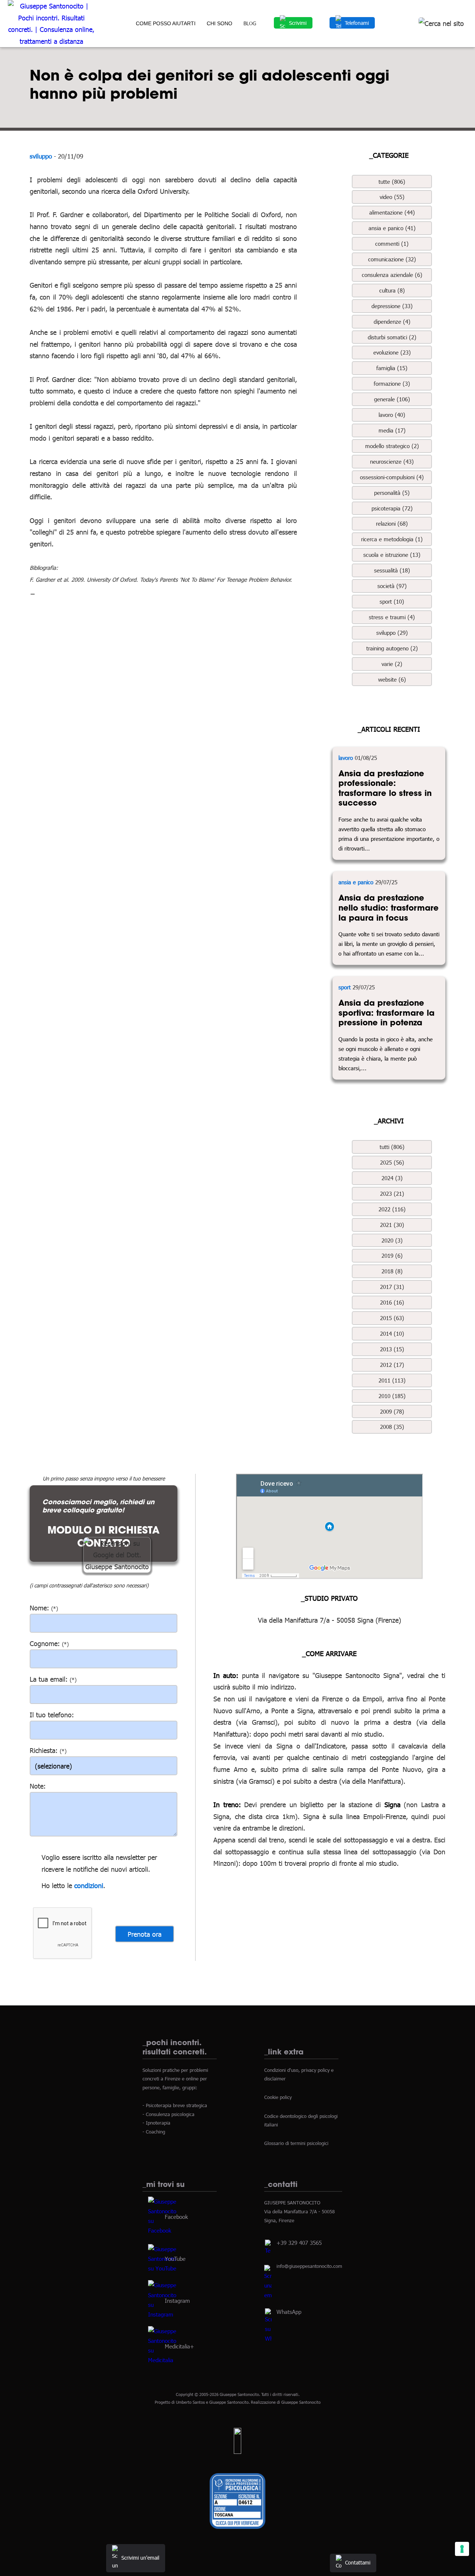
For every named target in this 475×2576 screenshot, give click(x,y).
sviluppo (41, 156)
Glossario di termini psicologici (296, 2144)
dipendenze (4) (392, 321)
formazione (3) (392, 383)
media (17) (392, 430)
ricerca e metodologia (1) (392, 539)
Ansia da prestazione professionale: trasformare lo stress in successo (385, 788)
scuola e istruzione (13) (392, 555)
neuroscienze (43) (392, 461)
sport (345, 987)
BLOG (250, 23)
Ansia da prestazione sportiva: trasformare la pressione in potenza (386, 1013)
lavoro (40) (392, 415)
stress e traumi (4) (392, 617)
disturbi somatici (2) (392, 337)
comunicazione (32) (392, 259)
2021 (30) (392, 1225)
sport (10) (392, 601)
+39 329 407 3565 (299, 2243)
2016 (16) (392, 1302)
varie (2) (392, 664)
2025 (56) (392, 1162)
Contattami (358, 2562)
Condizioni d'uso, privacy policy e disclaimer (299, 2074)
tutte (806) (392, 182)
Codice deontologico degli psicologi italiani (301, 2120)
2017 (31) (392, 1287)
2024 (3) (392, 1178)
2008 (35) (392, 1427)
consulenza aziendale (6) (392, 275)
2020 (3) (392, 1240)
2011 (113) (392, 1380)
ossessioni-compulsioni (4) (392, 477)
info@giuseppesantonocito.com (309, 2266)
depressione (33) (392, 306)
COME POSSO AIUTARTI (166, 23)
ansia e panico (356, 882)
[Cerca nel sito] (441, 23)
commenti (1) (392, 244)
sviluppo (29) (392, 633)
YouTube (175, 2258)
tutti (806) (392, 1147)
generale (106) (392, 399)
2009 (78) (392, 1411)
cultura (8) (392, 290)
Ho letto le (57, 1885)
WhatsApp (289, 2312)
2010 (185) (392, 1396)
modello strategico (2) (392, 446)
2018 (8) (392, 1271)
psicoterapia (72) (392, 508)
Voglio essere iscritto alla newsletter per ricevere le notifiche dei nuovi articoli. (99, 1863)
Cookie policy (278, 2097)
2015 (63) (392, 1318)
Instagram (177, 2300)
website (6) (392, 679)
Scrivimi (298, 23)
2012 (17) (392, 1365)
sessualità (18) (392, 570)
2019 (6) (392, 1256)
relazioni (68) (392, 523)
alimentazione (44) (392, 212)
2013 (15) (392, 1349)
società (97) (392, 586)
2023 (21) (392, 1194)
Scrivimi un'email (140, 2558)
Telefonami (357, 23)
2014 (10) (392, 1333)
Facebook (176, 2217)
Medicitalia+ (179, 2346)
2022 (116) (392, 1209)
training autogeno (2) (392, 648)
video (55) (392, 197)
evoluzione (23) (392, 352)
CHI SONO (220, 23)
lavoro (346, 758)
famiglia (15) (392, 368)
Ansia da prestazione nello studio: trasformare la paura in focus (389, 907)
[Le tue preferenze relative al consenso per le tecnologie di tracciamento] (462, 2549)
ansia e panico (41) (392, 228)
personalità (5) (392, 493)
